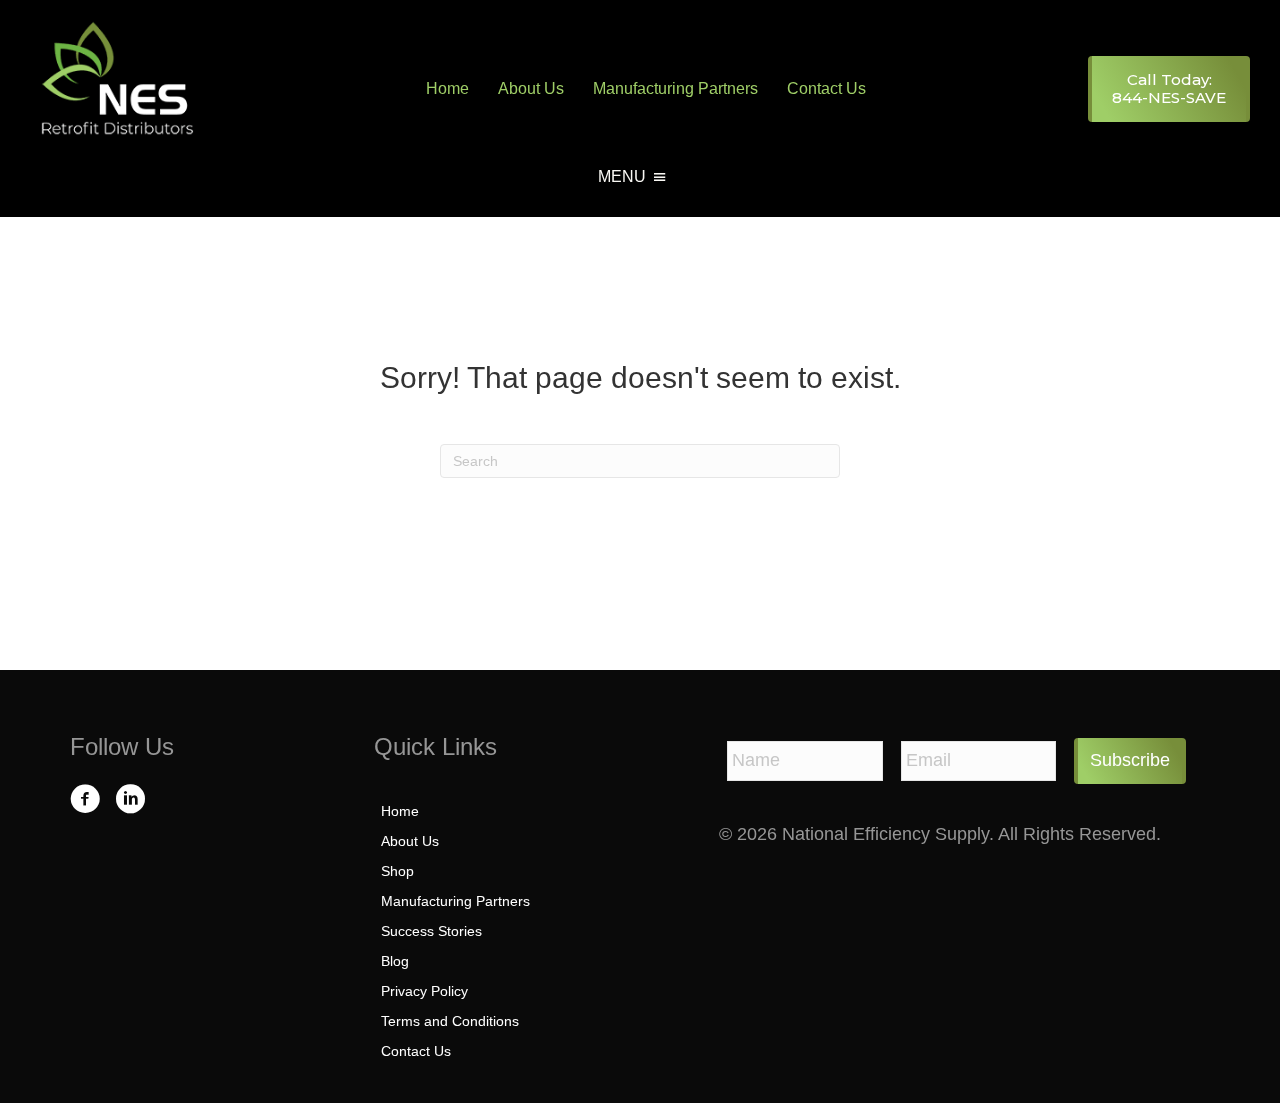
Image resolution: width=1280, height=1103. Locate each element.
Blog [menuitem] (395, 961)
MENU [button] (622, 176)
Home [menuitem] (447, 88)
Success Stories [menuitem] (431, 931)
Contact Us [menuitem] (826, 88)
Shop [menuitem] (397, 871)
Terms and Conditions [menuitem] (450, 1021)
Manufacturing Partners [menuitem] (675, 88)
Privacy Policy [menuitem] (424, 991)
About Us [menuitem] (531, 88)
